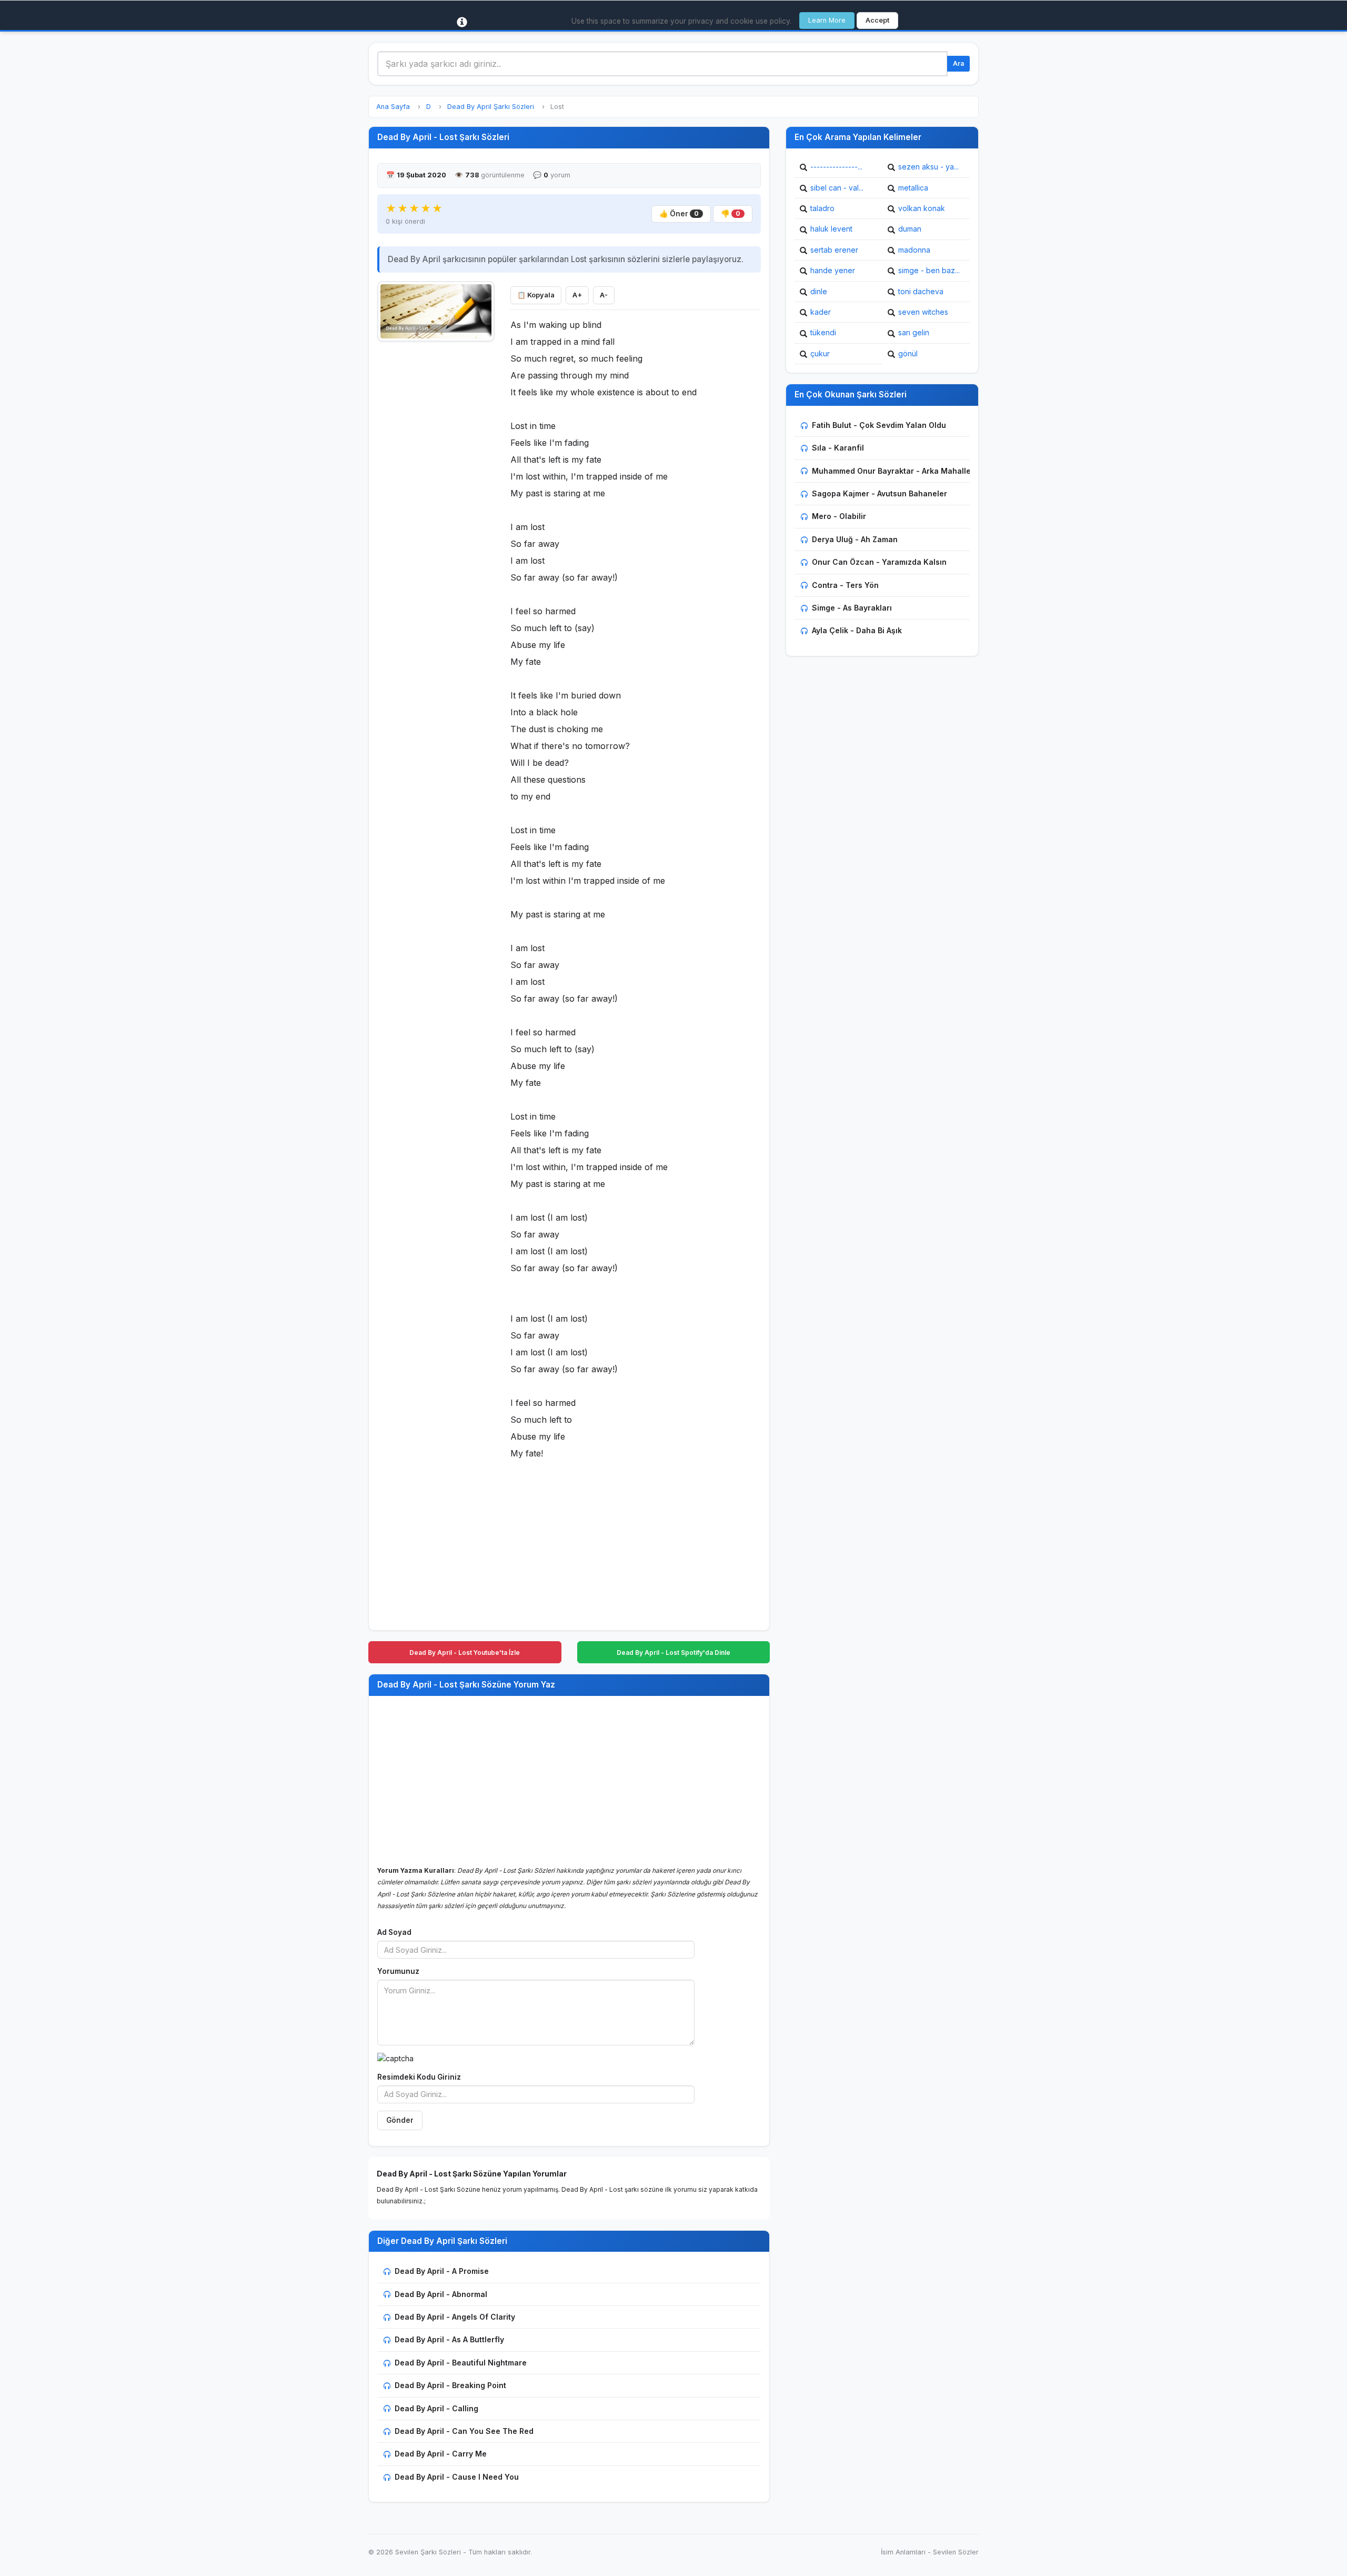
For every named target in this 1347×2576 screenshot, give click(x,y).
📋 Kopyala (536, 295)
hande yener (833, 270)
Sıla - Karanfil (838, 448)
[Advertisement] (436, 506)
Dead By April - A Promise (442, 2271)
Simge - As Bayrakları (852, 608)
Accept (877, 20)
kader (821, 312)
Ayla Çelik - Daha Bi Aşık (857, 630)
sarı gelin (914, 332)
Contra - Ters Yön (845, 585)
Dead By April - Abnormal (441, 2294)
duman (910, 229)
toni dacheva (921, 291)
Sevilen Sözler (956, 2552)
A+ (577, 295)
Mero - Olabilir (839, 516)
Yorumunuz (398, 1971)
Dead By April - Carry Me (441, 2454)
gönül (908, 353)
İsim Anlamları (903, 2552)
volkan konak (922, 208)
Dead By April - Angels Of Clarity (455, 2317)
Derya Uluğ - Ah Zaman (855, 539)
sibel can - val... (837, 188)
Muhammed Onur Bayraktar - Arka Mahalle (891, 471)
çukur (820, 353)
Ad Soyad (394, 1932)
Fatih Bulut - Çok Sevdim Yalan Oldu (879, 425)
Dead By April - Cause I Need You (457, 2477)
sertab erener (834, 250)
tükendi (823, 332)
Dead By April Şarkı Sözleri (491, 107)
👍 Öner (679, 214)
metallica (913, 188)
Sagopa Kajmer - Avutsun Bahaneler (879, 493)
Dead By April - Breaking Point (450, 2385)
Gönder (400, 2120)
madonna (914, 250)
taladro (822, 208)
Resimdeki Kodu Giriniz (419, 2077)
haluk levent (831, 229)
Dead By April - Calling (436, 2408)
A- (604, 295)
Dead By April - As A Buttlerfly (449, 2339)
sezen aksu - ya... (928, 167)
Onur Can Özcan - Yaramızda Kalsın (879, 562)
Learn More (827, 20)
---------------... (836, 167)
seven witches (923, 312)
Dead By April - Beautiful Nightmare (461, 2363)
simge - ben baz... (929, 270)
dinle (819, 291)
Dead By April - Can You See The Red (464, 2431)
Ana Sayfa (393, 107)
